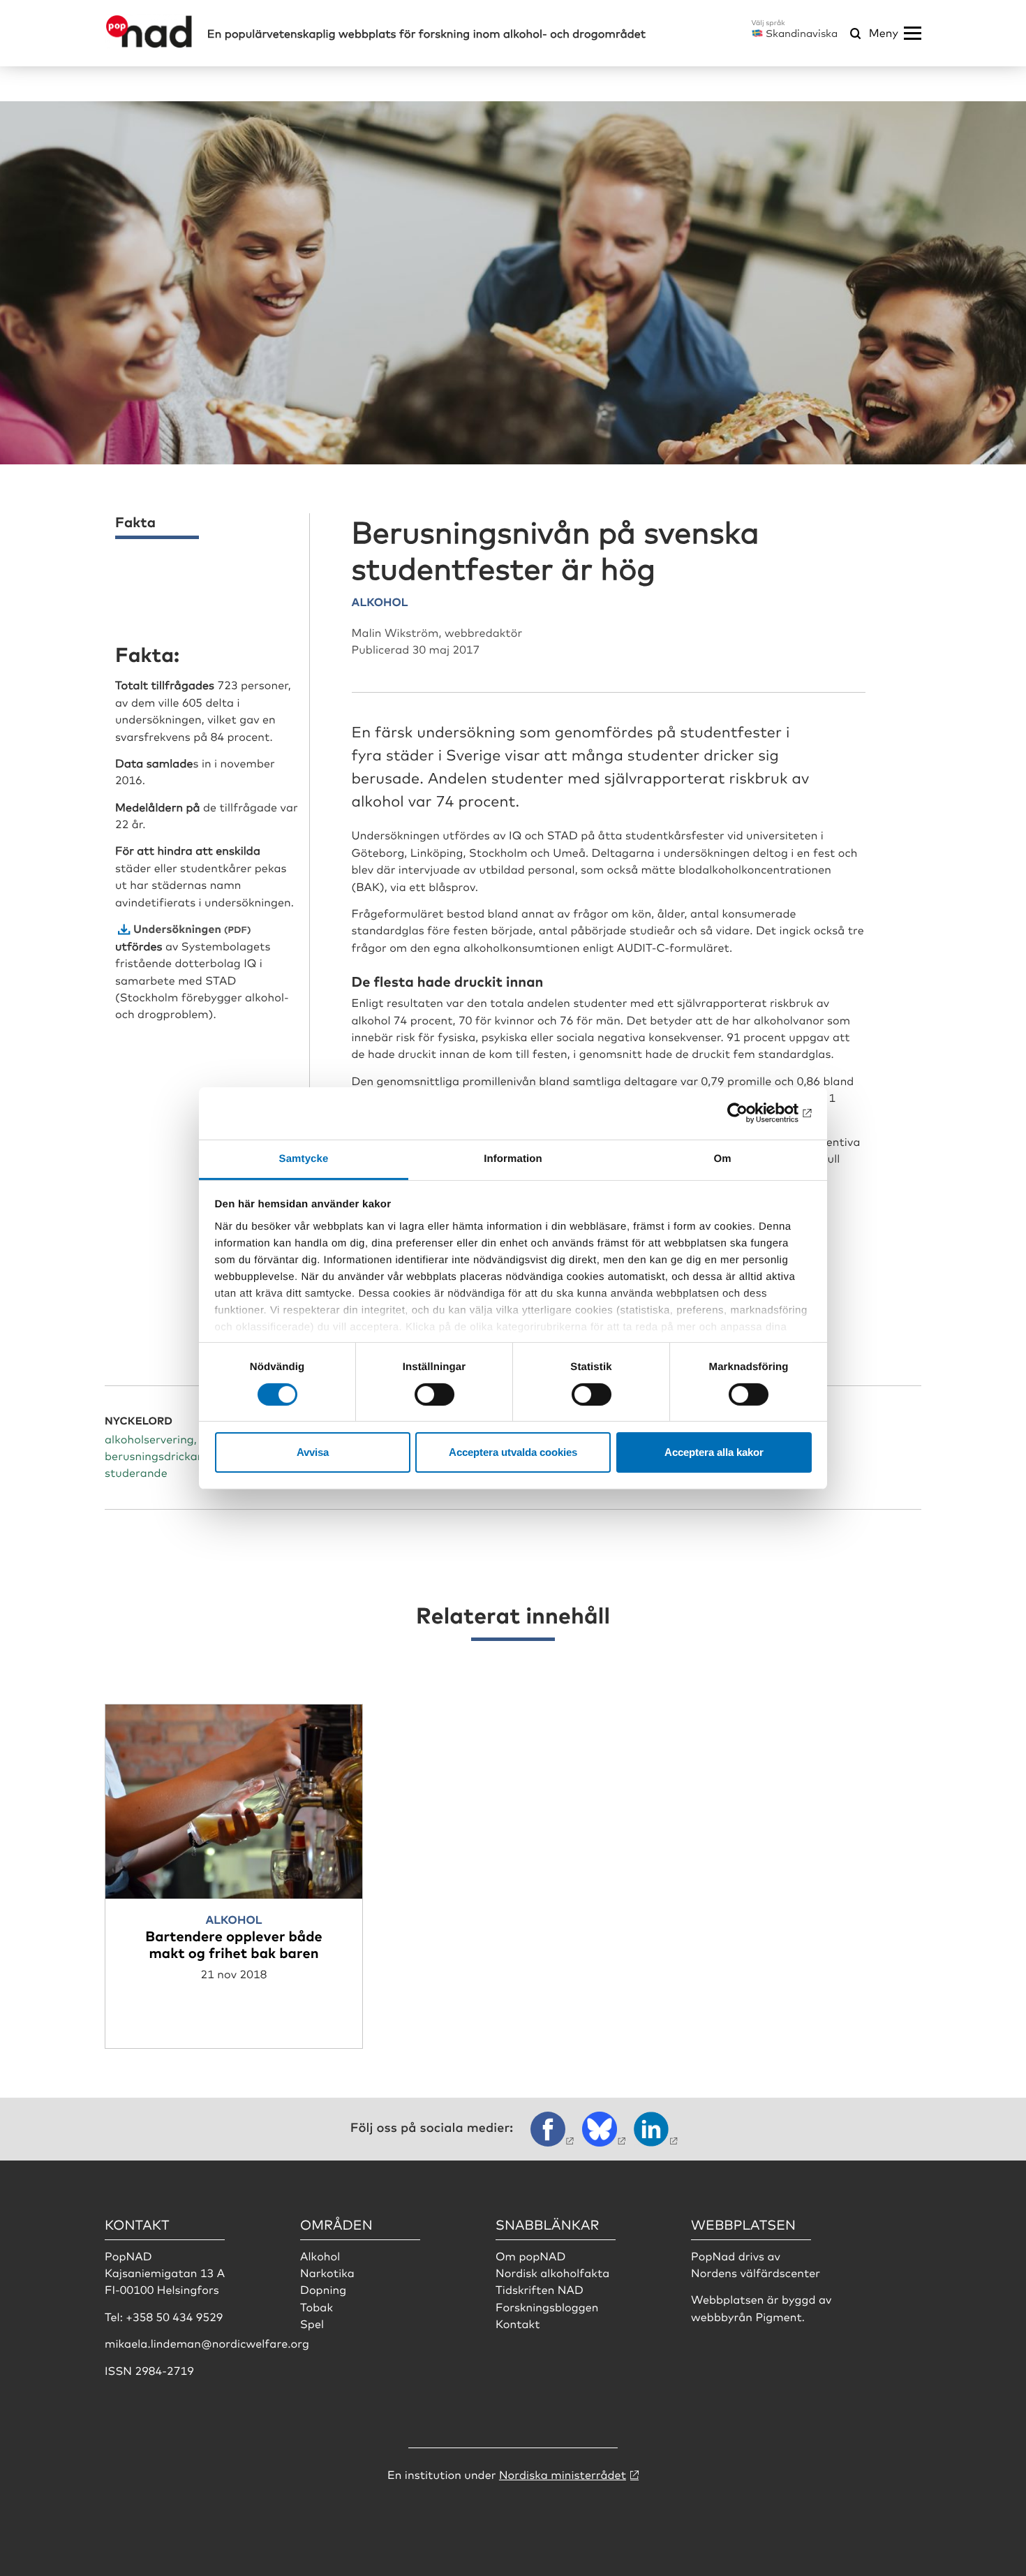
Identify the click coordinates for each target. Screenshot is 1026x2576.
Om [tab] (722, 1158)
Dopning (323, 2289)
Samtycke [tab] (304, 1158)
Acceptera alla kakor (714, 1452)
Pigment (778, 2316)
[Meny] (913, 34)
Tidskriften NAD (540, 2289)
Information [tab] (513, 1158)
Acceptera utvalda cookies (513, 1452)
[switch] (434, 1394)
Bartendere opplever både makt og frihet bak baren (234, 1944)
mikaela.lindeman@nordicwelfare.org (207, 2343)
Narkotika (327, 2272)
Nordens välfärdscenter (756, 2272)
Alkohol (320, 2255)
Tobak (317, 2306)
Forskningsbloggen (547, 2306)
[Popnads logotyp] (149, 44)
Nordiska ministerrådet (563, 2474)
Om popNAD (530, 2255)
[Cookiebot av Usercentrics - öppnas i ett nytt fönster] (751, 1113)
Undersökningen (177, 928)
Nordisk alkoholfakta (552, 2272)
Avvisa (313, 1452)
